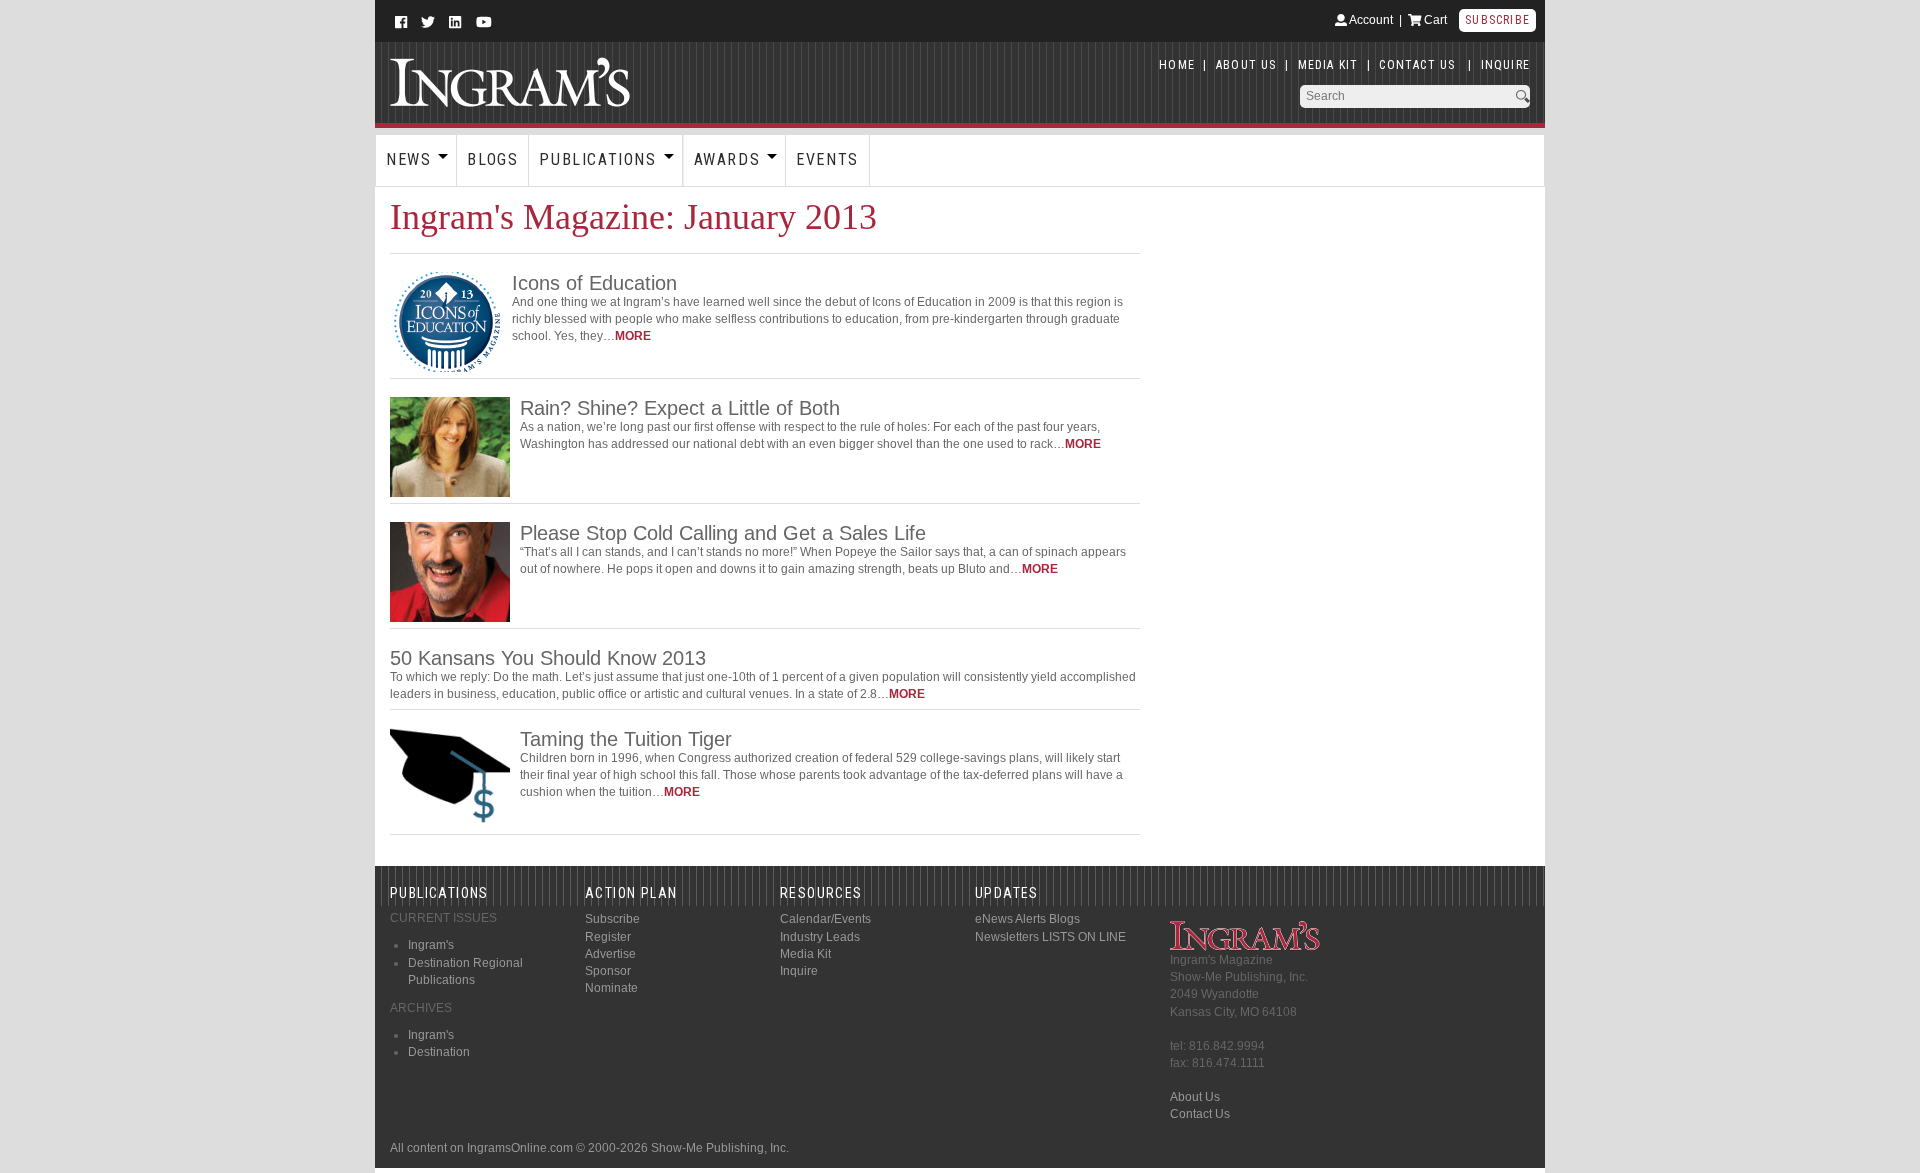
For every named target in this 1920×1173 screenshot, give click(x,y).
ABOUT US (1246, 65)
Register (608, 937)
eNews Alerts (1010, 919)
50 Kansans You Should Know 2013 (548, 658)
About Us (1195, 1097)
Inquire (799, 971)
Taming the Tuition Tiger (626, 739)
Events (827, 159)
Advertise (610, 954)
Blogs (492, 159)
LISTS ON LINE (1084, 937)
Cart (1434, 20)
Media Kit (805, 954)
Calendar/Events (825, 919)
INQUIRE (1505, 65)
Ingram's (431, 945)
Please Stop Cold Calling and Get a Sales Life (723, 533)
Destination (439, 1052)
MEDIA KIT (1328, 65)
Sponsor (608, 971)
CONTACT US (1417, 65)
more (633, 336)
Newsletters (1007, 937)
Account (1370, 20)
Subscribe (1497, 20)
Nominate (611, 988)
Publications (597, 159)
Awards (727, 159)
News (408, 159)
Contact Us (1200, 1114)
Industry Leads (820, 937)
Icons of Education (594, 283)
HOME (1177, 65)
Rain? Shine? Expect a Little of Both (680, 408)
